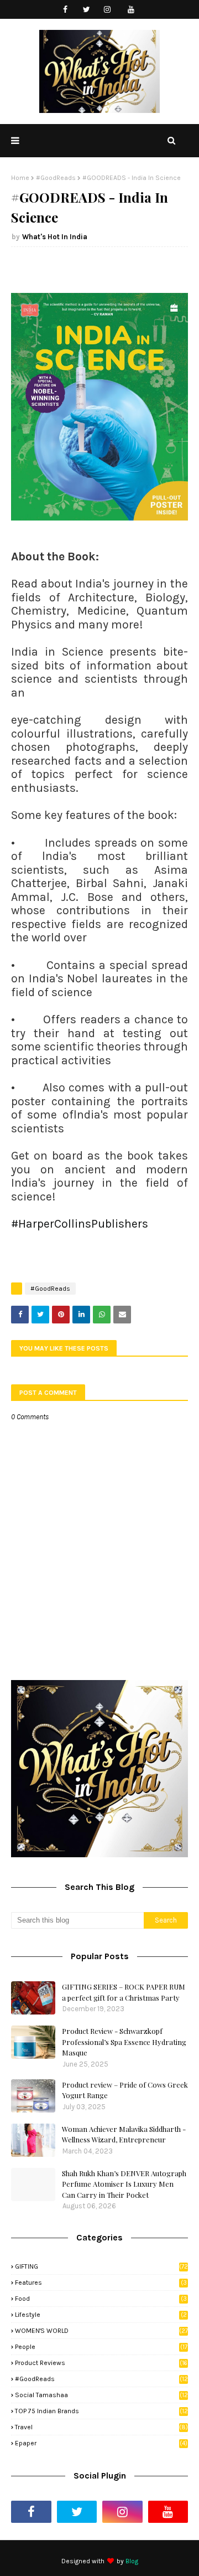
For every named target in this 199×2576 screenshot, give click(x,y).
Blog (132, 2561)
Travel (101, 2427)
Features (101, 2283)
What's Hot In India (55, 237)
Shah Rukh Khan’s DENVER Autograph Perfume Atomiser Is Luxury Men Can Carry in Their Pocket (124, 2184)
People (101, 2347)
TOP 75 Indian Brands (101, 2411)
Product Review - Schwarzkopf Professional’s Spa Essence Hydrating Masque (124, 2042)
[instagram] (108, 10)
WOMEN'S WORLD (101, 2331)
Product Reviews (101, 2363)
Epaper (101, 2443)
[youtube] (131, 10)
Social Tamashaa (101, 2395)
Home (20, 178)
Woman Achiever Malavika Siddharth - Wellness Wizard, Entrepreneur (124, 2134)
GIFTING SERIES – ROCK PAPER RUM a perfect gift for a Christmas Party (124, 1992)
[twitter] (87, 10)
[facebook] (66, 10)
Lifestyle (101, 2315)
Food (101, 2299)
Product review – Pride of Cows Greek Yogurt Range (125, 2090)
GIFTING (101, 2266)
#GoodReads (56, 178)
